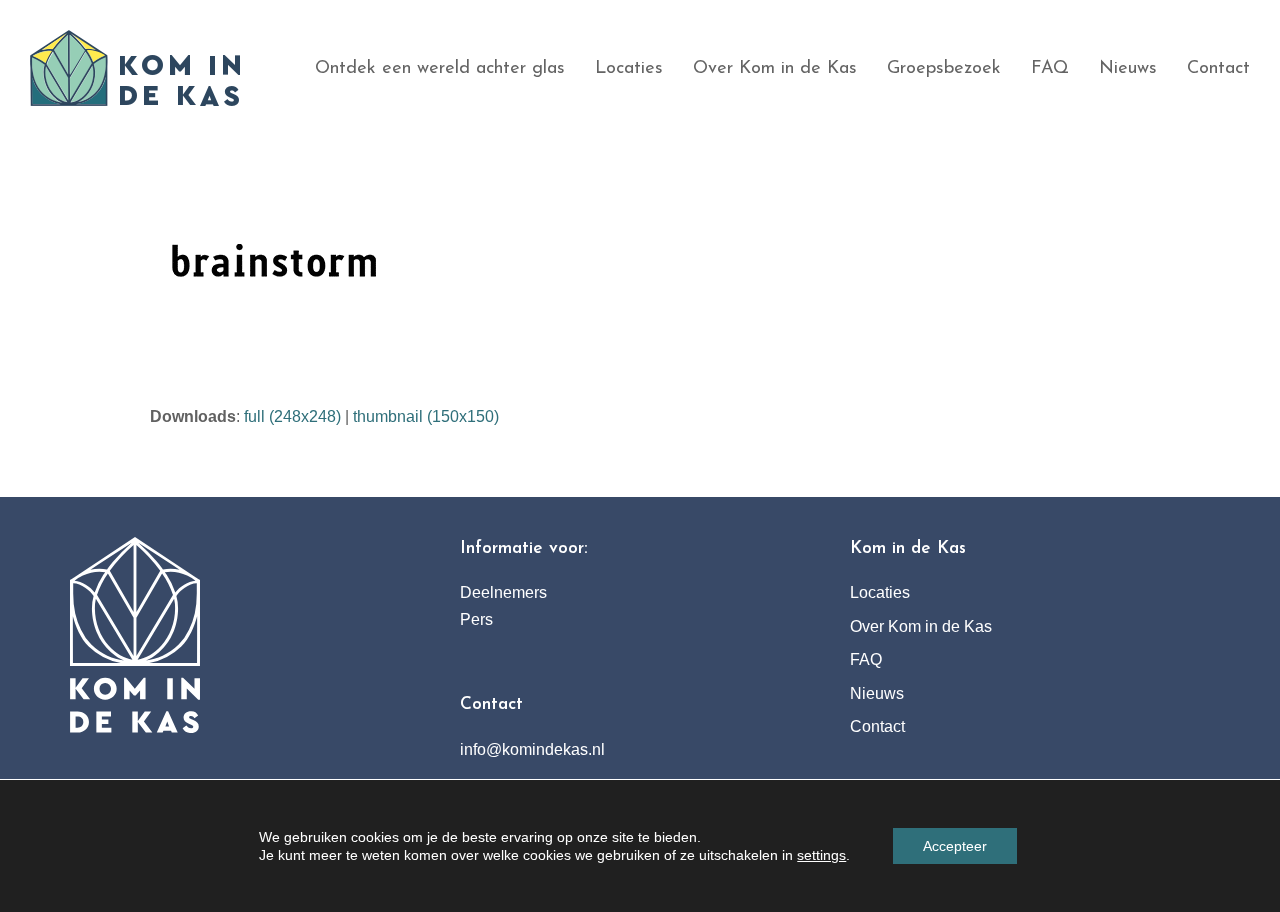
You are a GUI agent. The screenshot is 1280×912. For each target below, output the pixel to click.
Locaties (880, 592)
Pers (476, 619)
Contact (877, 726)
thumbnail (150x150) (426, 416)
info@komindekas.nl (532, 749)
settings (821, 855)
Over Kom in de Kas (921, 626)
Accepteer (955, 846)
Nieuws (877, 693)
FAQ (866, 659)
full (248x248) (292, 416)
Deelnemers (503, 592)
